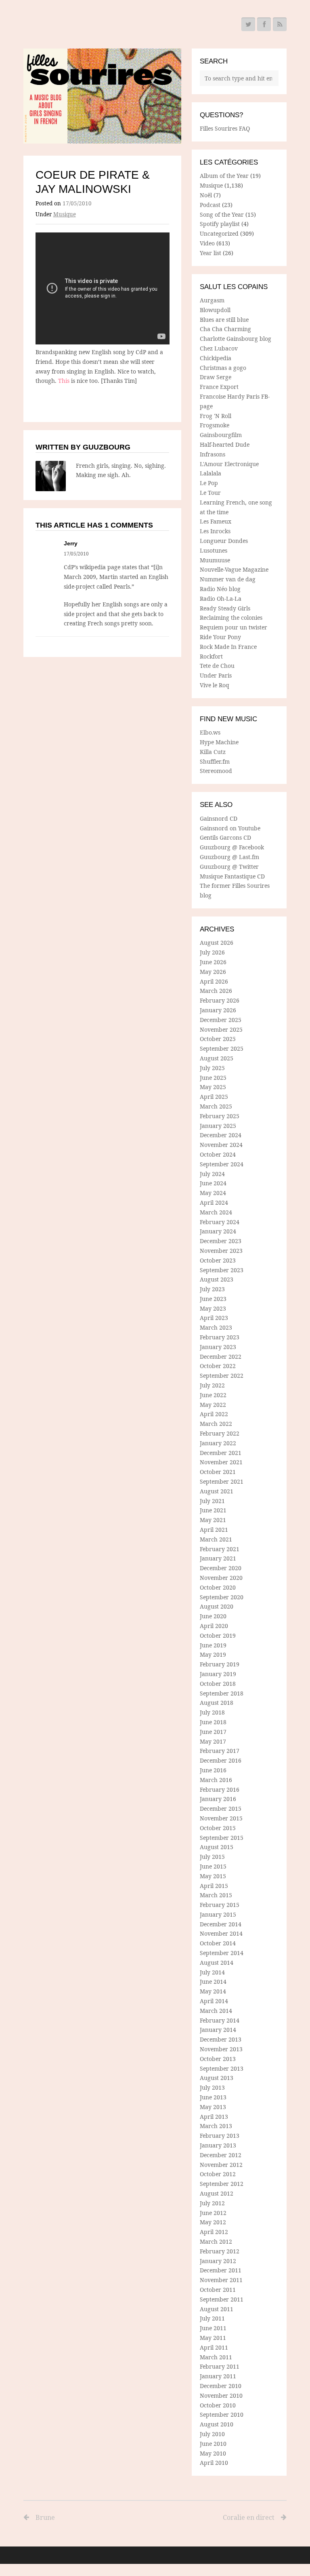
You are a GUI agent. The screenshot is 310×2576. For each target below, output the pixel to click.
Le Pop (209, 483)
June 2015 (213, 1866)
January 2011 (218, 2376)
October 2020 (218, 1587)
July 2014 (212, 1972)
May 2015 (213, 1876)
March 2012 (216, 2241)
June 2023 (213, 1299)
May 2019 (213, 1654)
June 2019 (213, 1645)
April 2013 (214, 2117)
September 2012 (222, 2184)
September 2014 (222, 1953)
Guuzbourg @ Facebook (232, 847)
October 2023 (218, 1260)
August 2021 (217, 1491)
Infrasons (213, 454)
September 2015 (222, 1838)
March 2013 (216, 2126)
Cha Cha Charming (225, 329)
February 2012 (220, 2251)
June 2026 (213, 962)
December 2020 (221, 1568)
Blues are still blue (224, 320)
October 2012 (218, 2174)
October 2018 (218, 1684)
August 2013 (217, 2078)
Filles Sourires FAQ (225, 128)
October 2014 (218, 1943)
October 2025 (218, 1039)
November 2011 (221, 2280)
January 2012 (218, 2261)
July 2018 (212, 1712)
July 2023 (212, 1289)
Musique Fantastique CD (232, 876)
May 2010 (213, 2453)
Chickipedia (216, 358)
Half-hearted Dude (225, 444)
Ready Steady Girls (225, 608)
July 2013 (212, 2087)
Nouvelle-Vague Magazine (234, 569)
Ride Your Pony (220, 637)
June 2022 (213, 1395)
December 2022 (221, 1357)
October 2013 (218, 2059)
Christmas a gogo (223, 368)
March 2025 (216, 1106)
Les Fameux (216, 521)
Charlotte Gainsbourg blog (236, 339)
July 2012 (212, 2203)
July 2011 (212, 2318)
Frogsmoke (215, 425)
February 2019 (220, 1664)
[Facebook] (264, 24)
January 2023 (218, 1347)
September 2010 (222, 2414)
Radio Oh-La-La (221, 599)
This (64, 381)
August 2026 (217, 943)
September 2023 (222, 1270)
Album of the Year (224, 176)
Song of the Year (222, 214)
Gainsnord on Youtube (230, 828)
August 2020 (217, 1606)
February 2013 (220, 2136)
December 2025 (221, 1020)
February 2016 (220, 1789)
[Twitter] (248, 24)
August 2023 (217, 1279)
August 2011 (217, 2309)
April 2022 (214, 1414)
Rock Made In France (228, 647)
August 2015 (217, 1847)
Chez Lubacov (219, 348)
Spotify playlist (220, 224)
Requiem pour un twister (234, 627)
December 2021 (221, 1453)
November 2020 (221, 1578)
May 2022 (213, 1405)
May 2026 (213, 972)
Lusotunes (214, 550)
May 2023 (213, 1308)
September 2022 (222, 1376)
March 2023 (216, 1327)
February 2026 (220, 1000)
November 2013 (221, 2049)
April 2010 (214, 2463)
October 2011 (218, 2290)
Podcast (210, 205)
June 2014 (213, 1982)
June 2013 (213, 2097)
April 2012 (214, 2232)
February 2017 (220, 1751)
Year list (211, 253)
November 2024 (221, 1145)
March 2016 (216, 1780)
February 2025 (220, 1116)
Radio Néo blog (220, 589)
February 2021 (220, 1549)
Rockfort (211, 656)
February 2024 (220, 1222)
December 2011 (221, 2270)
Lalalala (211, 473)
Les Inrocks (215, 531)
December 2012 (221, 2155)
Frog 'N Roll (216, 416)
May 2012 (213, 2222)
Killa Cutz (213, 752)
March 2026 (216, 991)
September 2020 (222, 1597)
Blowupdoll (215, 310)
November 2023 (221, 1251)
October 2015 (218, 1828)
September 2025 (222, 1048)
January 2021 (218, 1558)
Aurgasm (212, 300)
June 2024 (213, 1183)
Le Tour (210, 493)
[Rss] (280, 24)
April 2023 (214, 1318)
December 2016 (221, 1760)
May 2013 (213, 2107)
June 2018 (213, 1722)
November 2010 (221, 2395)
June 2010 (213, 2444)
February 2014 (220, 2020)
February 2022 (220, 1433)
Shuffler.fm (215, 761)
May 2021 (213, 1520)
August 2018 (217, 1703)
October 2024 (218, 1154)
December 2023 (221, 1241)
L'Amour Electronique (229, 464)
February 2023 (220, 1337)
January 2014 (218, 2030)
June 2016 (213, 1770)
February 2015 (220, 1905)
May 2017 (213, 1741)
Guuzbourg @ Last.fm (229, 857)
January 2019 (218, 1674)
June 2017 (213, 1732)
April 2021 (214, 1530)
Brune (45, 2517)
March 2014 (216, 2011)
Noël (206, 195)
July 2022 (212, 1385)
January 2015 (218, 1914)
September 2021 (222, 1481)
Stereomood (216, 771)
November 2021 (221, 1462)
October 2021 (218, 1472)
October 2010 (218, 2405)
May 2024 (213, 1193)
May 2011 (213, 2338)
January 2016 (218, 1799)
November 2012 (221, 2165)
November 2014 (221, 1933)
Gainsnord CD (219, 818)
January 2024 (218, 1231)
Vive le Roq (215, 685)
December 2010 (221, 2386)
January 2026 (218, 1010)
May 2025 (213, 1087)
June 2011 (213, 2328)
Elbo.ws (210, 732)
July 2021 (212, 1501)
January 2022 (218, 1443)
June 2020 (213, 1616)
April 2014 (214, 2001)
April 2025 (214, 1097)
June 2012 (213, 2213)
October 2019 (218, 1635)
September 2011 (222, 2299)
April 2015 (214, 1886)
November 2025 (221, 1029)
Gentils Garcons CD (225, 837)
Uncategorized (219, 233)
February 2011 (220, 2366)
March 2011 (216, 2357)
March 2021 (216, 1539)
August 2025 (217, 1058)
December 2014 (221, 1924)
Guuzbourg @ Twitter (229, 867)
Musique (65, 214)
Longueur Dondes (224, 541)
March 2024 (216, 1212)
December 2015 (221, 1808)
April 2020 (214, 1626)
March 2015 (216, 1895)
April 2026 (214, 981)
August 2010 (217, 2424)
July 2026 (212, 952)
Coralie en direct (249, 2517)
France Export (219, 387)
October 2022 (218, 1366)
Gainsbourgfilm (221, 435)
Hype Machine (219, 742)
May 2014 (213, 1991)
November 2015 (221, 1818)
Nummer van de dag (228, 579)
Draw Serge (216, 377)
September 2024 (222, 1164)
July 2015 (212, 1857)
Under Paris (216, 675)
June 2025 (213, 1078)
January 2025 (218, 1126)
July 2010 (212, 2434)
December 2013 (221, 2039)
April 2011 (214, 2347)
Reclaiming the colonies (231, 618)
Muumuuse (215, 560)
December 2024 (221, 1135)
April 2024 (214, 1202)
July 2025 (212, 1068)
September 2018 (222, 1693)
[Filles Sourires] (103, 96)
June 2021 (213, 1510)
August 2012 (217, 2193)
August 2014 (217, 1963)
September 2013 (222, 2068)
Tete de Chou (217, 666)
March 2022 (216, 1424)
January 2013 (218, 2145)
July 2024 (212, 1174)
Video (207, 243)
